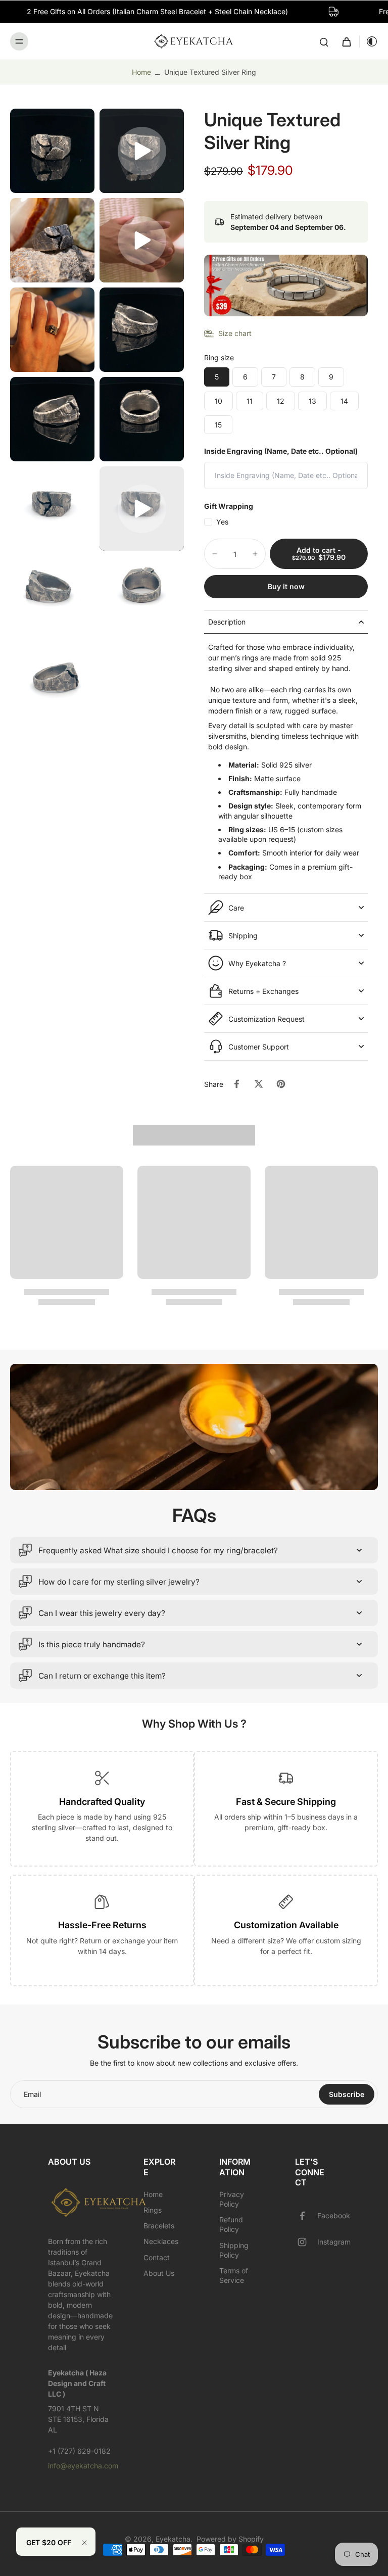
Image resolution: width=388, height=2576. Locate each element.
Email (32, 2094)
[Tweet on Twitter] (259, 1084)
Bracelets (159, 2226)
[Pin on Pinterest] (281, 1084)
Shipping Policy (234, 2250)
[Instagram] (306, 2242)
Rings (153, 2210)
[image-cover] (142, 151)
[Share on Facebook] (236, 1084)
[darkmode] (369, 41)
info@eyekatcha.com (83, 2466)
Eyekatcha (173, 2539)
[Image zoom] (52, 151)
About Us (159, 2273)
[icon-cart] (346, 41)
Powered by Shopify (230, 2539)
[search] (324, 41)
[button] (319, 554)
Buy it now (286, 586)
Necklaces (161, 2241)
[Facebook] (306, 2216)
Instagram (334, 2242)
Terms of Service (234, 2275)
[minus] (215, 554)
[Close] (84, 2543)
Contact (157, 2257)
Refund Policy (231, 2224)
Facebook (334, 2215)
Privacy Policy (232, 2199)
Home (141, 72)
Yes (222, 522)
